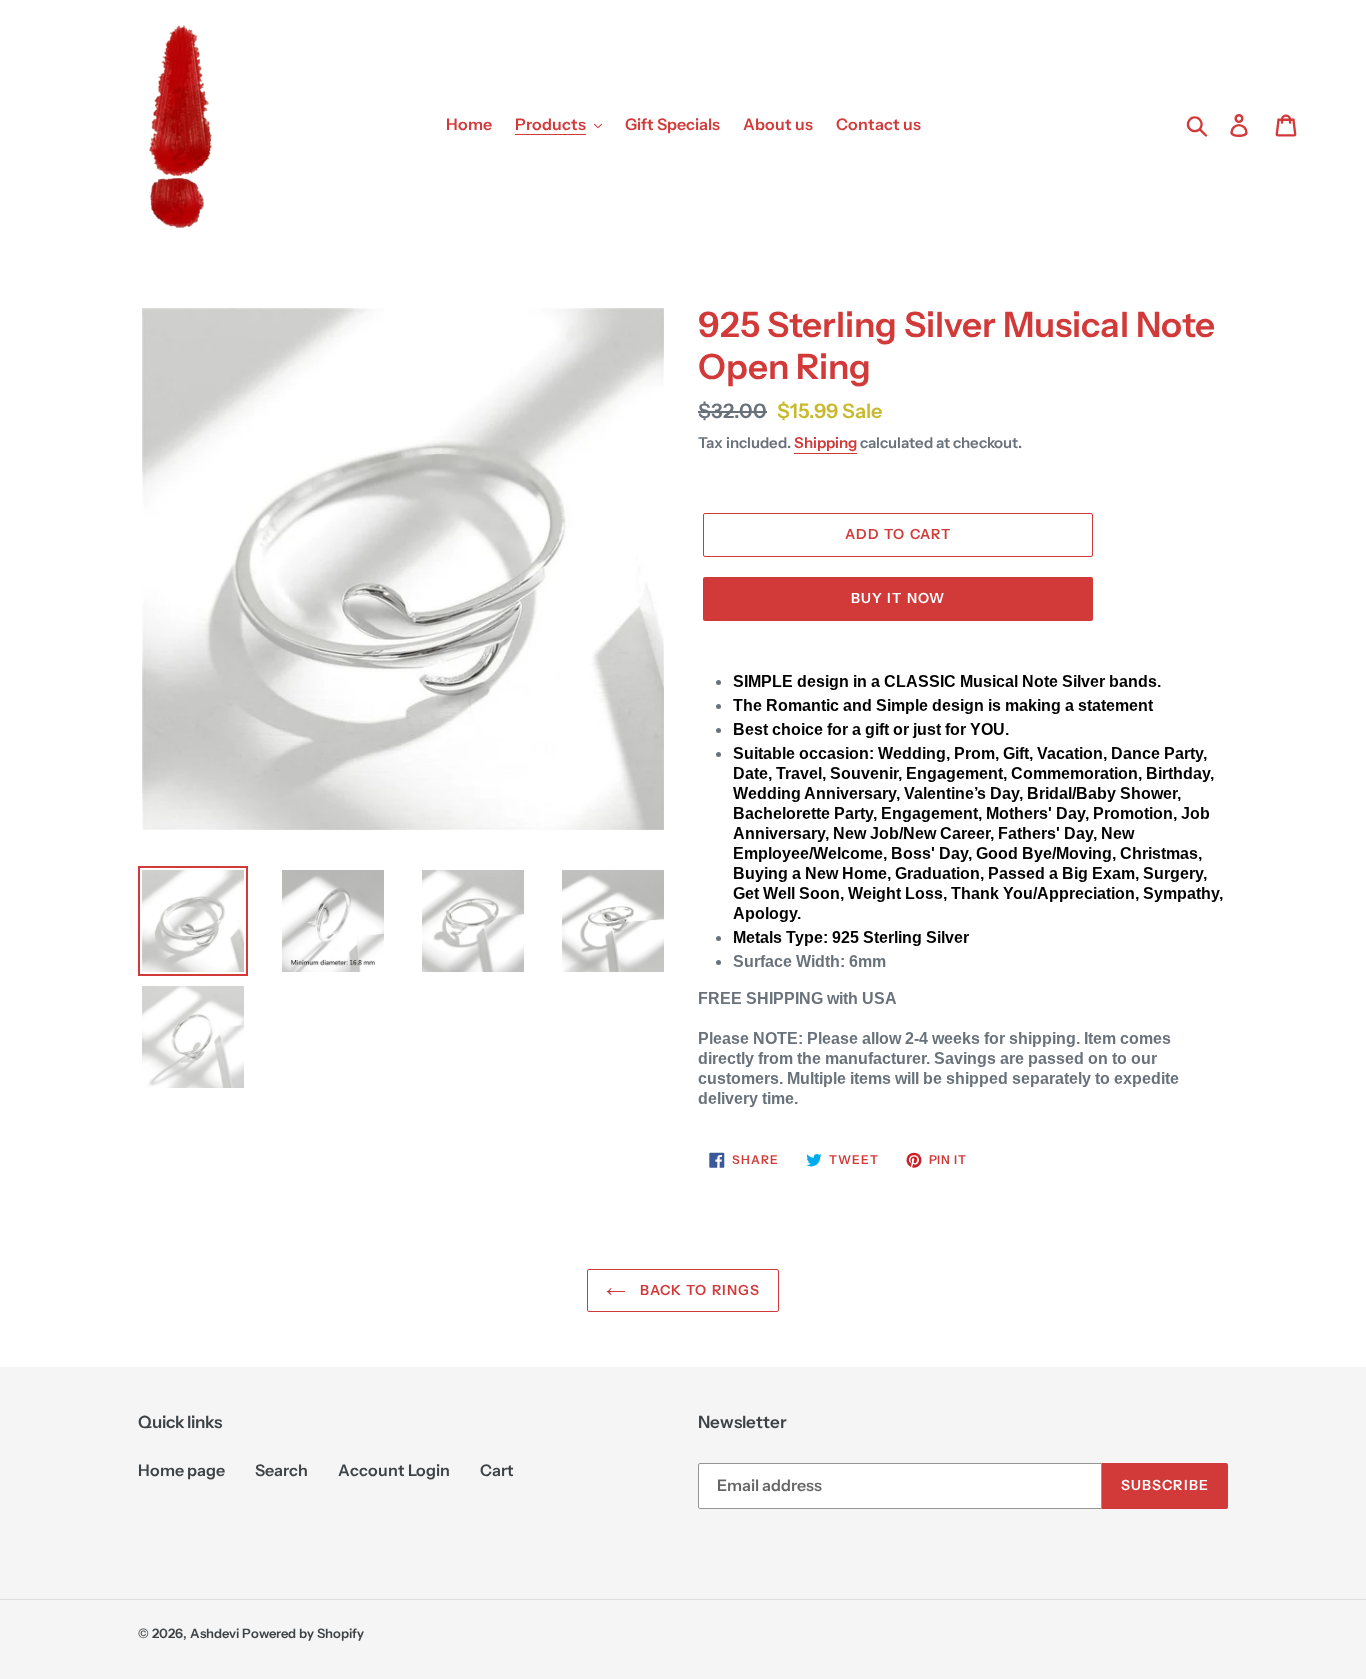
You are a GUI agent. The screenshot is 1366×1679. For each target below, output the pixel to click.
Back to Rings (698, 1290)
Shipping (825, 442)
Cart (497, 1470)
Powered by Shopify (303, 1633)
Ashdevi (214, 1633)
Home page (181, 1470)
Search (281, 1470)
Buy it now (898, 598)
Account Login (394, 1470)
